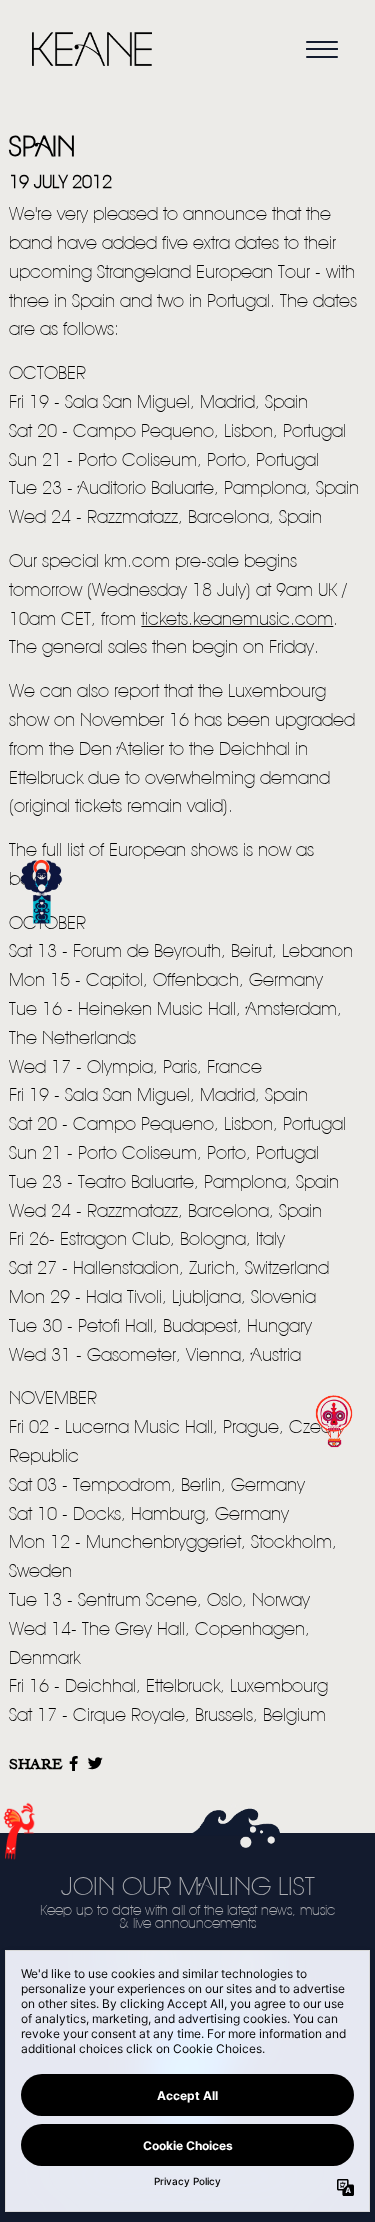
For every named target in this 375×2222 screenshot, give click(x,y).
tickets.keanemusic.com (237, 620)
